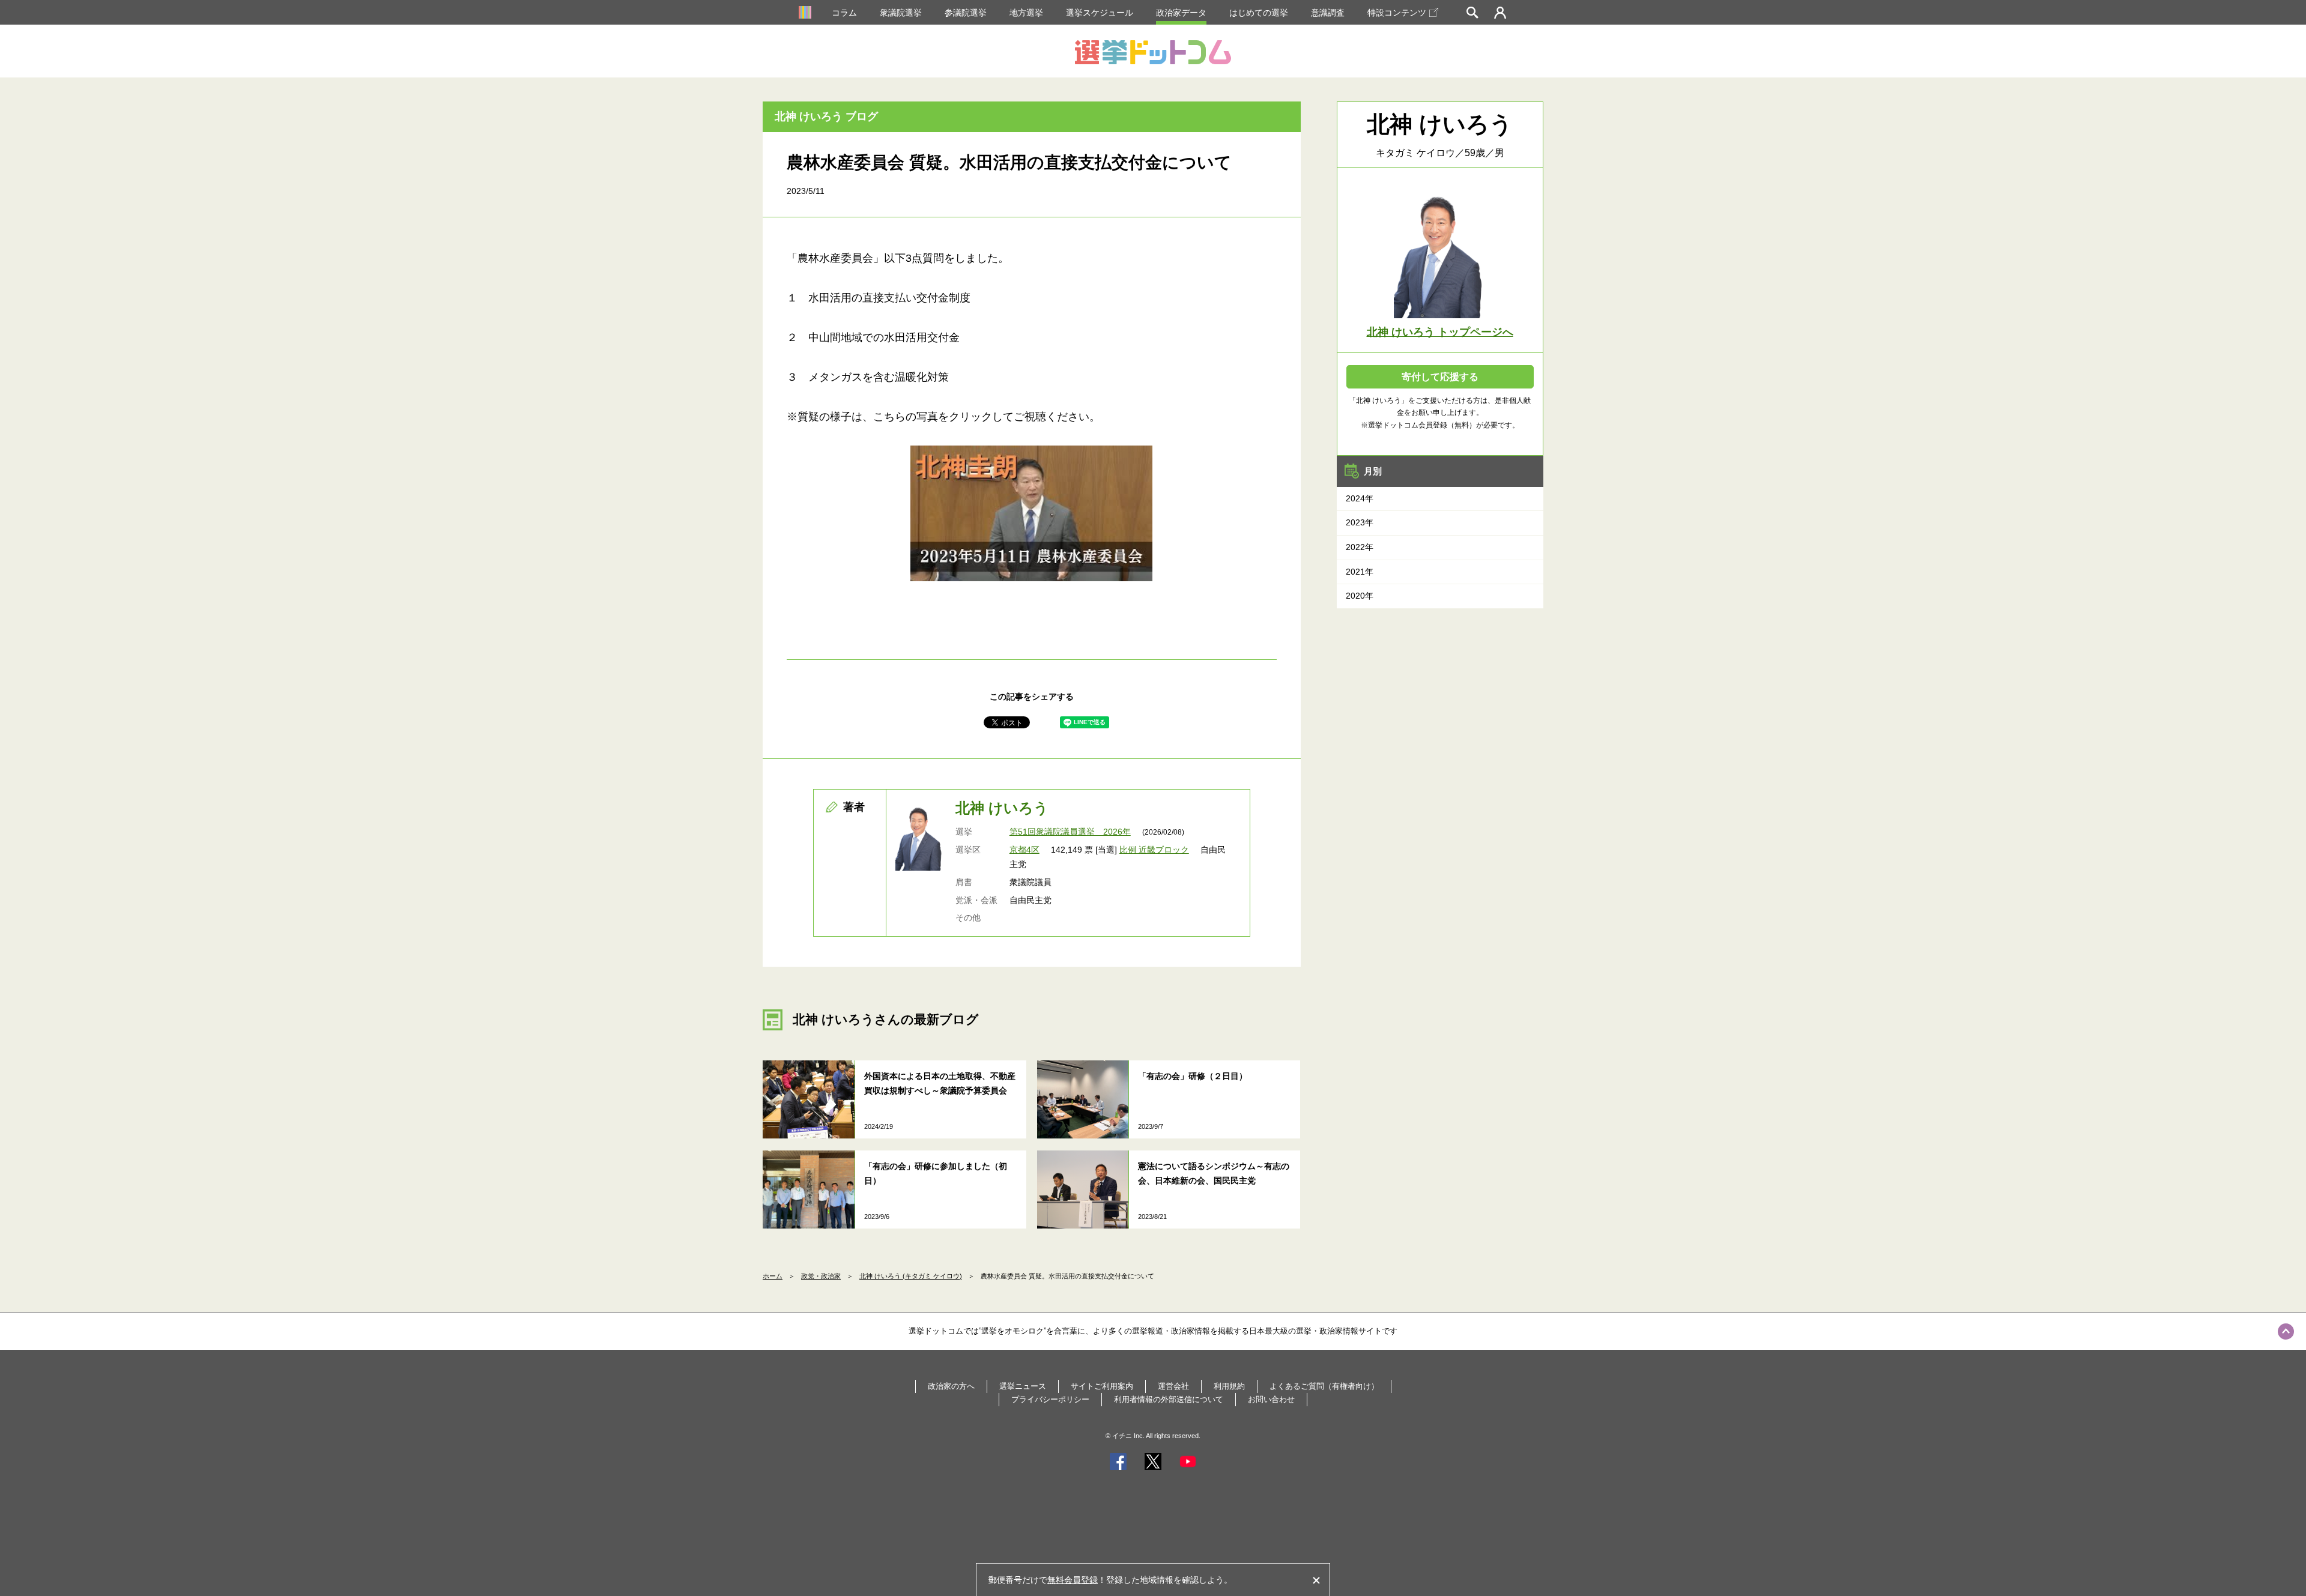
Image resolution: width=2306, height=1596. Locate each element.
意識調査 (1328, 13)
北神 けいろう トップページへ (1440, 332)
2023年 (1360, 522)
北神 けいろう (1002, 808)
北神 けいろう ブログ (826, 116)
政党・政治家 (821, 1276)
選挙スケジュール (1100, 13)
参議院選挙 (966, 13)
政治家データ (1181, 13)
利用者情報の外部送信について (1169, 1399)
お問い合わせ (1271, 1399)
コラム (844, 13)
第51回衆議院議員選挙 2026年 (1070, 832)
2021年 (1360, 572)
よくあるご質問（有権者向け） (1324, 1386)
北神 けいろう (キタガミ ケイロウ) (911, 1276)
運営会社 (1173, 1386)
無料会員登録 (1073, 1580)
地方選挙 (1026, 13)
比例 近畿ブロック (1154, 850)
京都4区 (1024, 850)
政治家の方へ (951, 1386)
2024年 (1360, 498)
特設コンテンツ (1397, 13)
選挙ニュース (1023, 1386)
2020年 (1360, 596)
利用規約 (1229, 1386)
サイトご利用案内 (1102, 1386)
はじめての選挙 (1259, 13)
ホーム (773, 1276)
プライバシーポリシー (1050, 1399)
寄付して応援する (1440, 377)
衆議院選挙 (901, 13)
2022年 (1360, 547)
